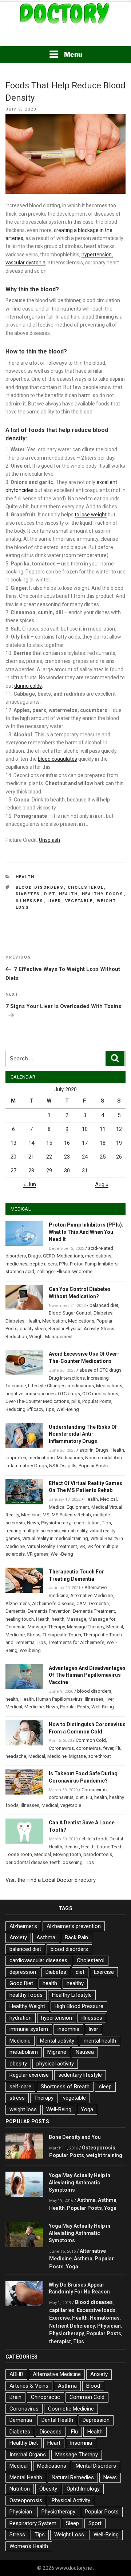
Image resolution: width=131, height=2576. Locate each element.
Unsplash (49, 840)
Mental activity (57, 2041)
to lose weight (91, 515)
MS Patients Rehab (71, 1515)
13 (13, 1143)
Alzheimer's (23, 1926)
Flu (118, 1748)
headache (16, 1756)
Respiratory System (33, 2523)
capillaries (62, 2310)
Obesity (48, 2489)
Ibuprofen (16, 1458)
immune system (29, 2029)
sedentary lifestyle (80, 2075)
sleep (105, 2087)
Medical (108, 1499)
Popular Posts (97, 1401)
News (33, 1523)
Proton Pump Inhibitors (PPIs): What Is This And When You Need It (86, 1232)
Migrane (77, 1756)
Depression (96, 2420)
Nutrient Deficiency (72, 2326)
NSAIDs (57, 1466)
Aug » (102, 1184)
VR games (38, 1554)
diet (50, 894)
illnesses (30, 901)
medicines (16, 1264)
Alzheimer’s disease (53, 1603)
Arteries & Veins (29, 2386)
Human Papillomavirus (59, 1699)
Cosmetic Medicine (71, 2409)
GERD (49, 1256)
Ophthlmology (83, 2489)
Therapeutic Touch (62, 1635)
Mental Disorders (96, 2466)
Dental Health (57, 2420)
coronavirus (88, 1748)
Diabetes (28, 894)
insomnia (68, 2029)
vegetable (79, 901)
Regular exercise (29, 2075)
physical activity (55, 2064)
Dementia (99, 1603)
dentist (72, 1847)
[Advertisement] (65, 36)
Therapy (44, 2098)
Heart (54, 2443)
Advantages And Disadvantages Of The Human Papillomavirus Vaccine (87, 1675)
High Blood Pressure (79, 2006)
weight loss (23, 2109)
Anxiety (18, 1937)
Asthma (46, 1937)
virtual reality (75, 1531)
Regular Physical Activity (74, 1329)
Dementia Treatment (94, 1611)
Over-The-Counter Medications (37, 1401)
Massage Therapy (46, 1627)
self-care (20, 2087)
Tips (50, 1409)
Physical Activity (71, 2500)
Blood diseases (94, 2302)
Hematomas (105, 2318)
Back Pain (76, 1937)
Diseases (51, 2432)
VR (82, 1546)
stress (17, 2098)
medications (98, 1256)
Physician (109, 2326)
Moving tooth (67, 1854)
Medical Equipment (69, 1507)
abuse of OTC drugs (100, 1370)
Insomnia (81, 2443)
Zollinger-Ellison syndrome (64, 1271)
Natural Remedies (73, 2477)
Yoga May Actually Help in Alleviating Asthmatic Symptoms (80, 2183)
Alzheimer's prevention (74, 1926)
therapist (60, 2341)
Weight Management (51, 1337)
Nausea (85, 2052)
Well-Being (68, 1409)
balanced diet (104, 1305)
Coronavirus (61, 1748)
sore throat (100, 1756)
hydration (21, 2018)
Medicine (31, 1515)
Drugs (34, 1256)
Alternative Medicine (92, 1595)
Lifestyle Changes (47, 1386)
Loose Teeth (110, 1847)
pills (76, 1401)
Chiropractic (45, 2397)
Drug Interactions (67, 1378)
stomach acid (20, 1271)
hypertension (57, 2018)
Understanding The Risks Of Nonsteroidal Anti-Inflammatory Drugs (83, 1434)
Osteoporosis (99, 2148)
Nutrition (20, 2489)
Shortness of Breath (65, 2087)
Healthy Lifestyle (72, 1995)
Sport (95, 2523)
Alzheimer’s (18, 1603)
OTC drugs (69, 1394)
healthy (75, 1983)
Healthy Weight (27, 2006)
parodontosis (98, 1854)
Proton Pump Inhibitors (94, 1264)
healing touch (20, 1619)
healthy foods (103, 894)
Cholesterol (86, 887)
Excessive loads (96, 2310)
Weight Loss (69, 2535)
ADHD (16, 2374)
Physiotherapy (56, 1523)
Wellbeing (30, 1650)
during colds (28, 686)
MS (46, 1515)
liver (54, 901)
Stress (34, 1635)
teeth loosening (66, 1862)
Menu (73, 54)
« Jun (30, 1184)
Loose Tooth (19, 1854)
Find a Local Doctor (50, 1880)
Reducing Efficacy (24, 1409)
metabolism (24, 2052)
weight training (104, 2155)
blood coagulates (57, 759)
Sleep (72, 2523)
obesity (18, 2064)
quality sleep (33, 1329)
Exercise (104, 1972)
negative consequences (31, 1394)
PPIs (63, 1264)
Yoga (87, 2109)
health (69, 894)
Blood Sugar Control (70, 1313)
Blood (93, 2386)
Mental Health (26, 2477)
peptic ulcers (43, 1264)
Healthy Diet (24, 2443)
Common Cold (91, 1740)
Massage (76, 1619)
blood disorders (40, 887)
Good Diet (21, 1983)
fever (108, 1748)
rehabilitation (86, 1523)
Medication (54, 1321)
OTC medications (100, 1394)
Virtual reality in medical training (55, 1538)
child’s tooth (94, 1839)
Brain (15, 2397)
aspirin (86, 1450)
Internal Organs (28, 2455)
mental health (100, 2041)
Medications (70, 1256)
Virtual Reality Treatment (52, 1546)
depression (23, 1972)
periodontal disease (27, 1862)
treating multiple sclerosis (33, 1531)
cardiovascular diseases (38, 1960)
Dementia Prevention (49, 1611)
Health (25, 877)
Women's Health (29, 2546)
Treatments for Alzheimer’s (76, 1642)
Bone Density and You (75, 2137)
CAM (82, 1603)
